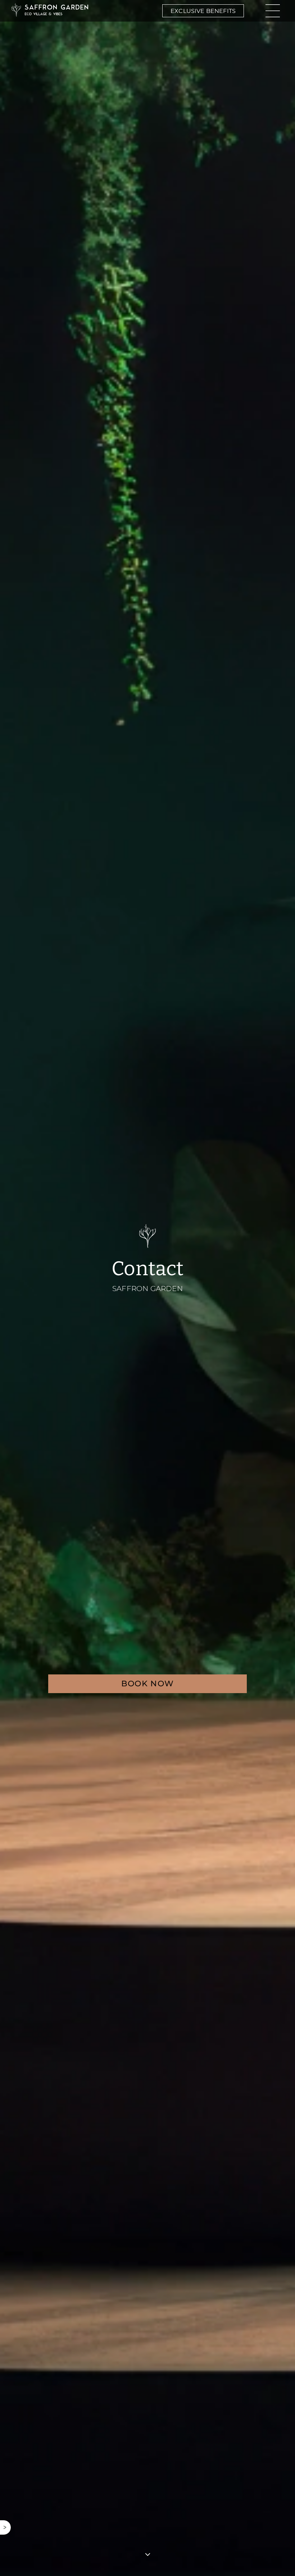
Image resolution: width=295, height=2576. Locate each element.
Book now (148, 1684)
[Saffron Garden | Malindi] (50, 11)
